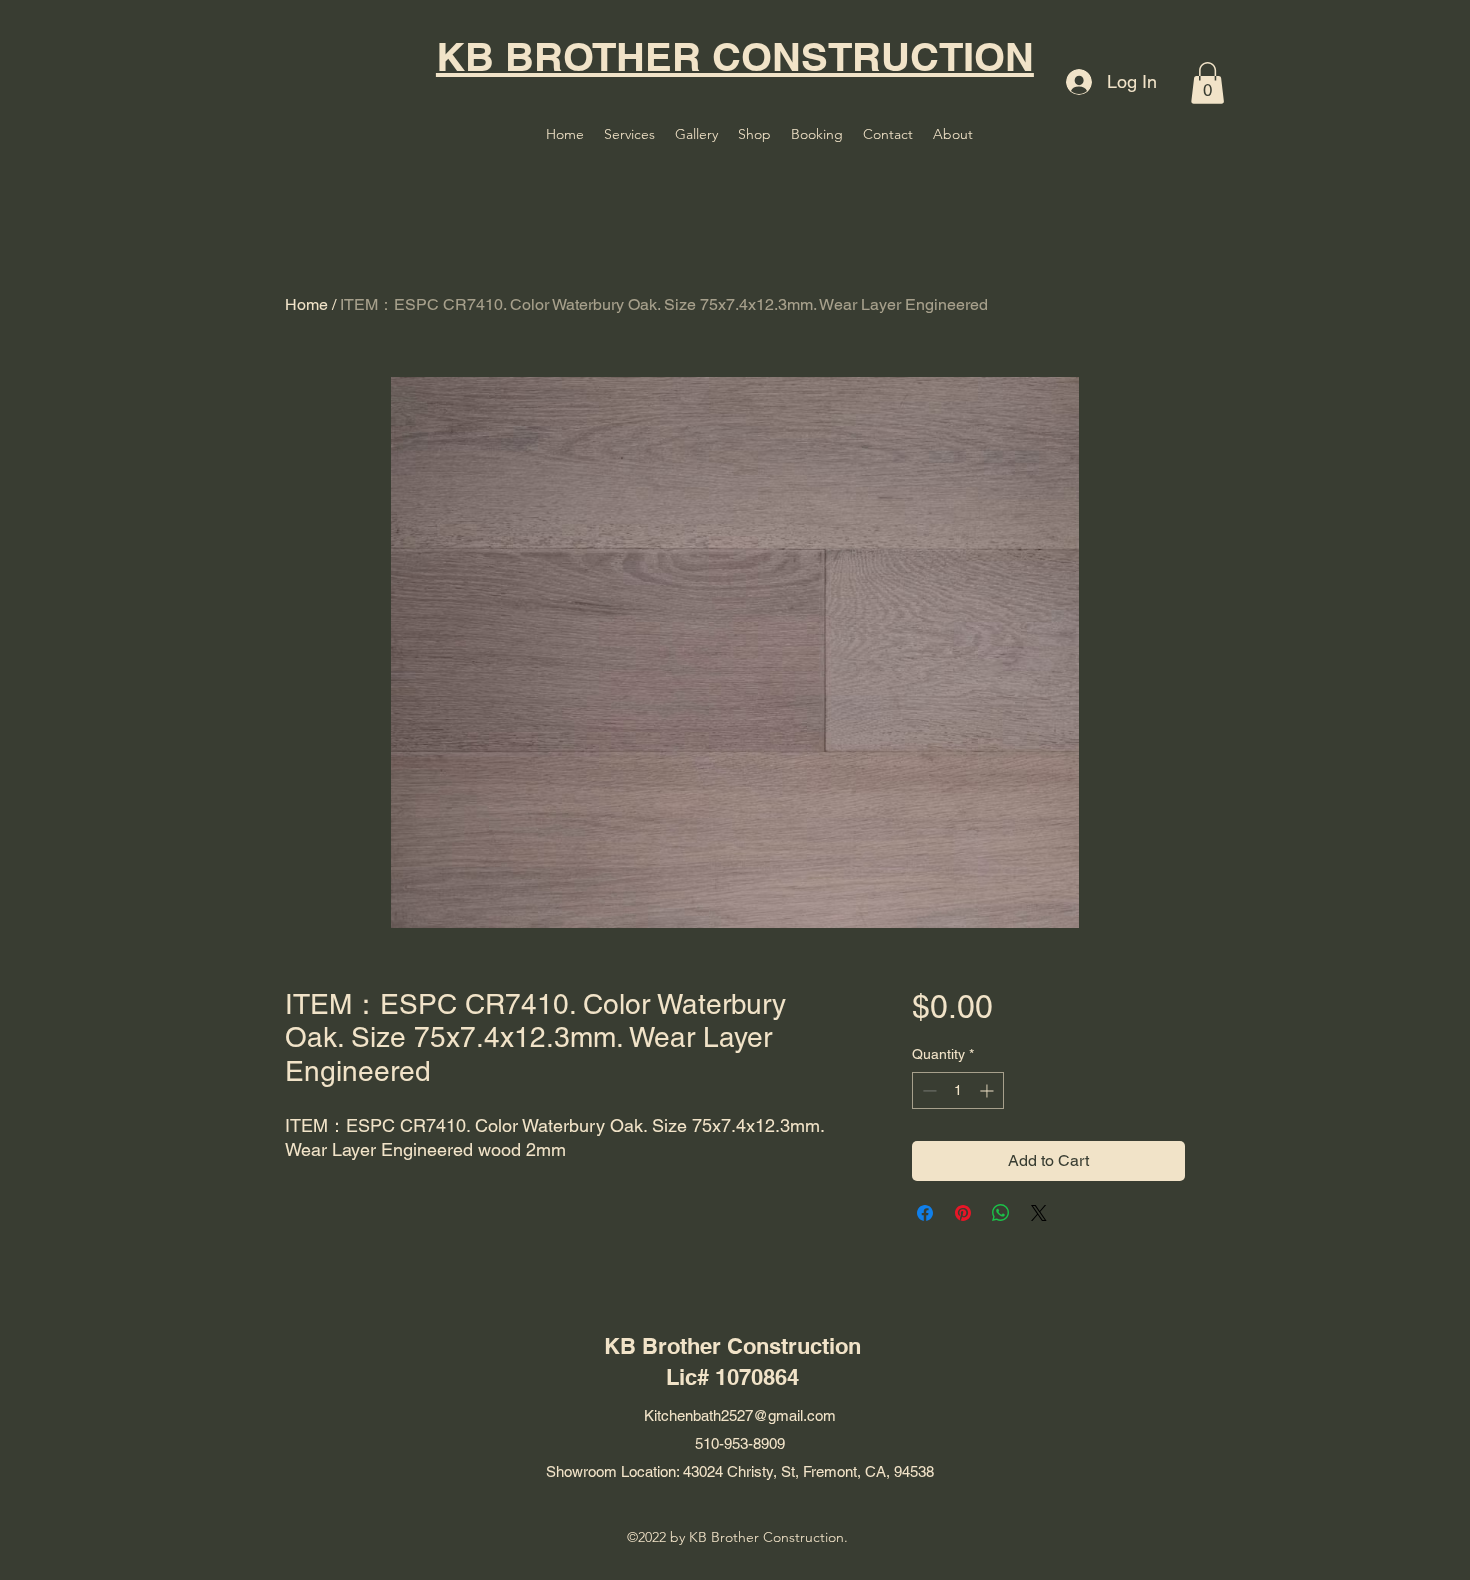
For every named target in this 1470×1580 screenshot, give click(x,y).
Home (306, 304)
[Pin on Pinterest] (963, 1213)
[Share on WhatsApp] (1001, 1213)
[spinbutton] (958, 1090)
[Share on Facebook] (925, 1213)
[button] (1207, 83)
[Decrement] (927, 1090)
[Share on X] (1039, 1213)
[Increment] (988, 1090)
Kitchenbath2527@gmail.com (740, 1415)
